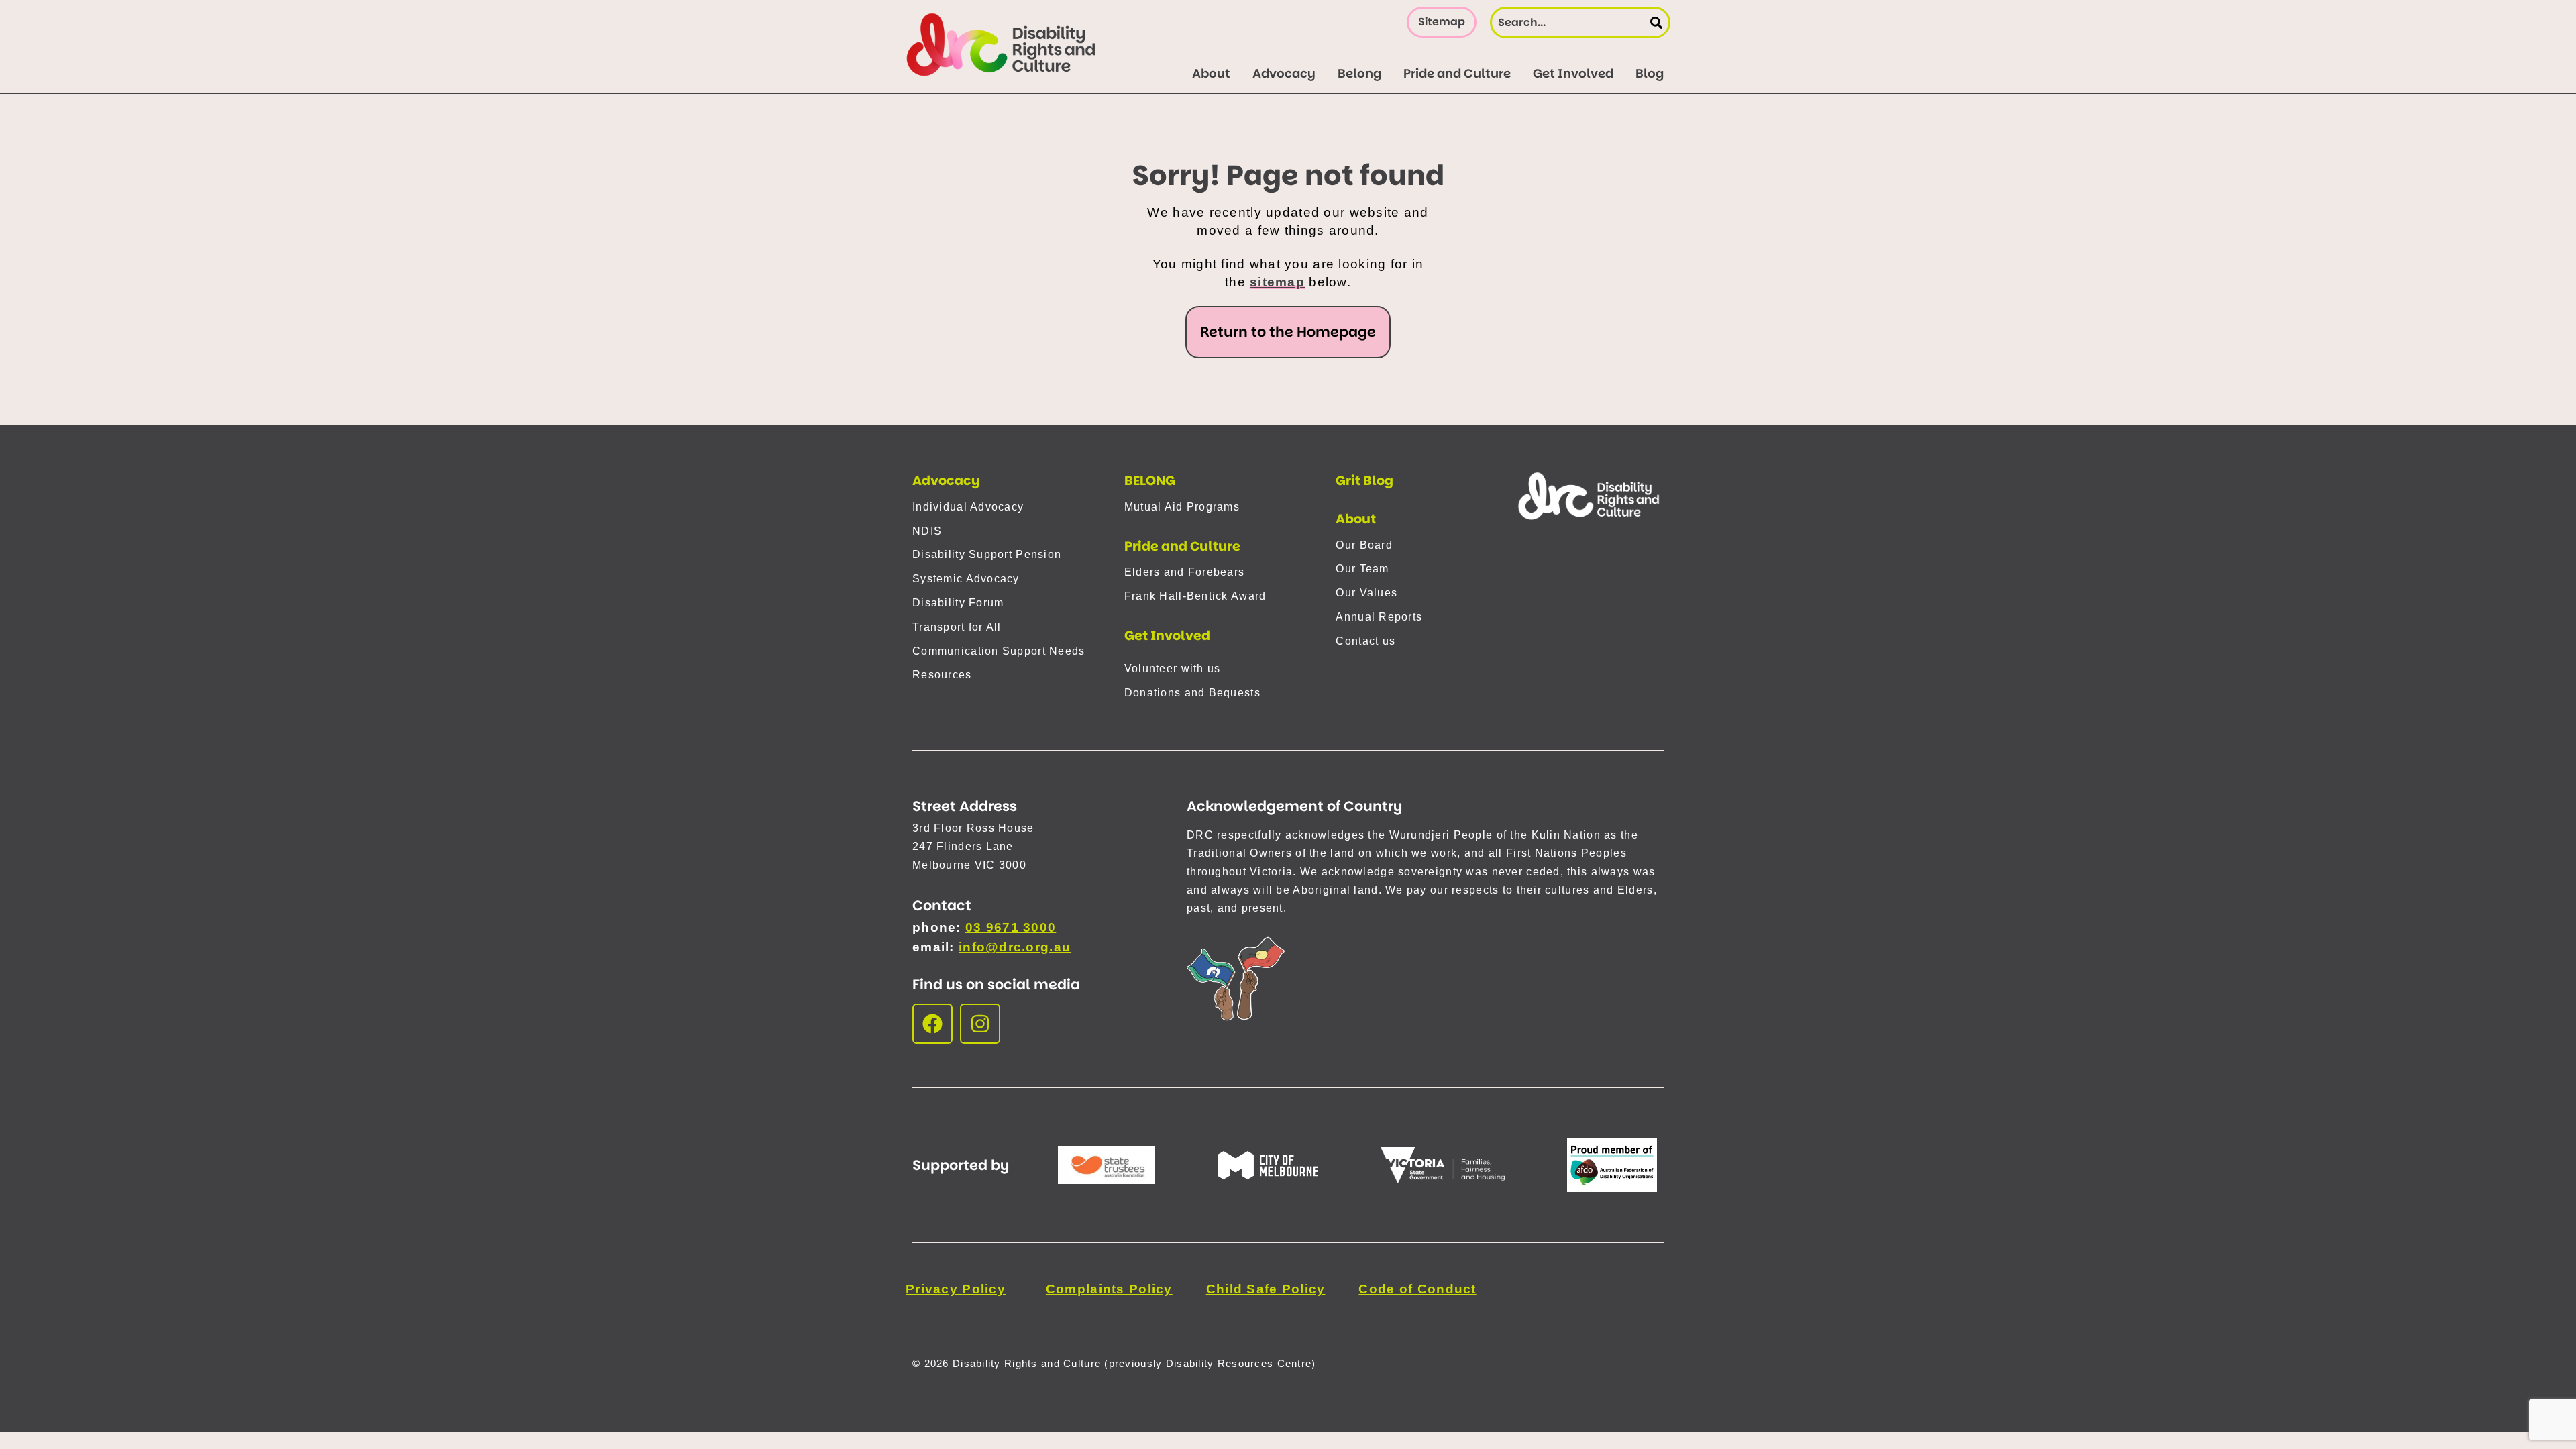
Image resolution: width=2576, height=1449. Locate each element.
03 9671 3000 (1011, 927)
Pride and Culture (1182, 546)
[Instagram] (980, 1024)
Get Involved (1167, 636)
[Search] (1656, 22)
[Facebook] (932, 1024)
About (1356, 519)
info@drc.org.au (1015, 947)
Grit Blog (1364, 481)
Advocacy (946, 481)
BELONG (1150, 481)
